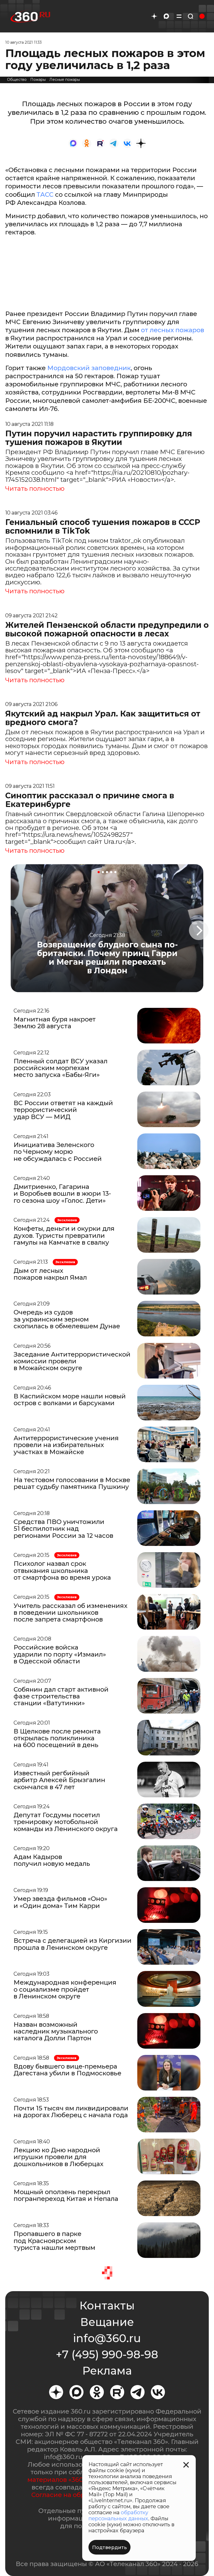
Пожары (38, 80)
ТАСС (45, 194)
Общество (17, 80)
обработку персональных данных (118, 2515)
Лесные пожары (65, 80)
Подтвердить (109, 2547)
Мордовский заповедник (89, 368)
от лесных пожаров (173, 330)
